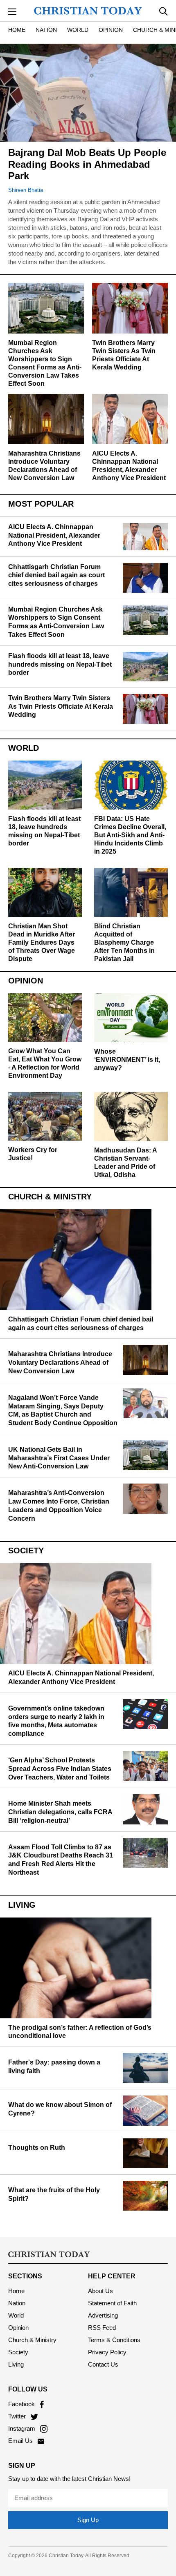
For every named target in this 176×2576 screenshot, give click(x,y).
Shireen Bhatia (26, 190)
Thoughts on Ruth (37, 2148)
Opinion (111, 30)
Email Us (21, 2441)
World (78, 30)
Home (17, 30)
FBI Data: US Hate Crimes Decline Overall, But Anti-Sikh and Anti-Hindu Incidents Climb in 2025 (130, 835)
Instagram (23, 2428)
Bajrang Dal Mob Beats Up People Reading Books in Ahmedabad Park (87, 164)
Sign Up (88, 2520)
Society (18, 2352)
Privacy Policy (107, 2352)
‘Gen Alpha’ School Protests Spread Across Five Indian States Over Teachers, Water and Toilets (60, 1769)
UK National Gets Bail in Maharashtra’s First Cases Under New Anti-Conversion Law (59, 1458)
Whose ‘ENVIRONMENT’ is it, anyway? (127, 1060)
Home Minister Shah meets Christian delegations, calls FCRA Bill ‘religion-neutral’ (60, 1812)
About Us (100, 2291)
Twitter (18, 2416)
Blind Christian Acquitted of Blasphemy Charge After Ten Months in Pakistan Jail (124, 942)
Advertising (103, 2315)
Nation (46, 30)
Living (16, 2364)
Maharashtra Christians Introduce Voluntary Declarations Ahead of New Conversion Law (60, 1363)
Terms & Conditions (114, 2340)
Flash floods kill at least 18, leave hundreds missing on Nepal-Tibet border (60, 664)
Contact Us (103, 2364)
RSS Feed (102, 2328)
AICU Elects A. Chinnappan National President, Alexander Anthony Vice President (54, 535)
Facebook (22, 2404)
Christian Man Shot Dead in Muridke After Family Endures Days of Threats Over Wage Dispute (42, 942)
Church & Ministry (32, 2340)
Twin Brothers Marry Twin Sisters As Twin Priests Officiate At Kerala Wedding (61, 706)
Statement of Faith (112, 2303)
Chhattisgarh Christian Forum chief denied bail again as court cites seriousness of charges (56, 575)
